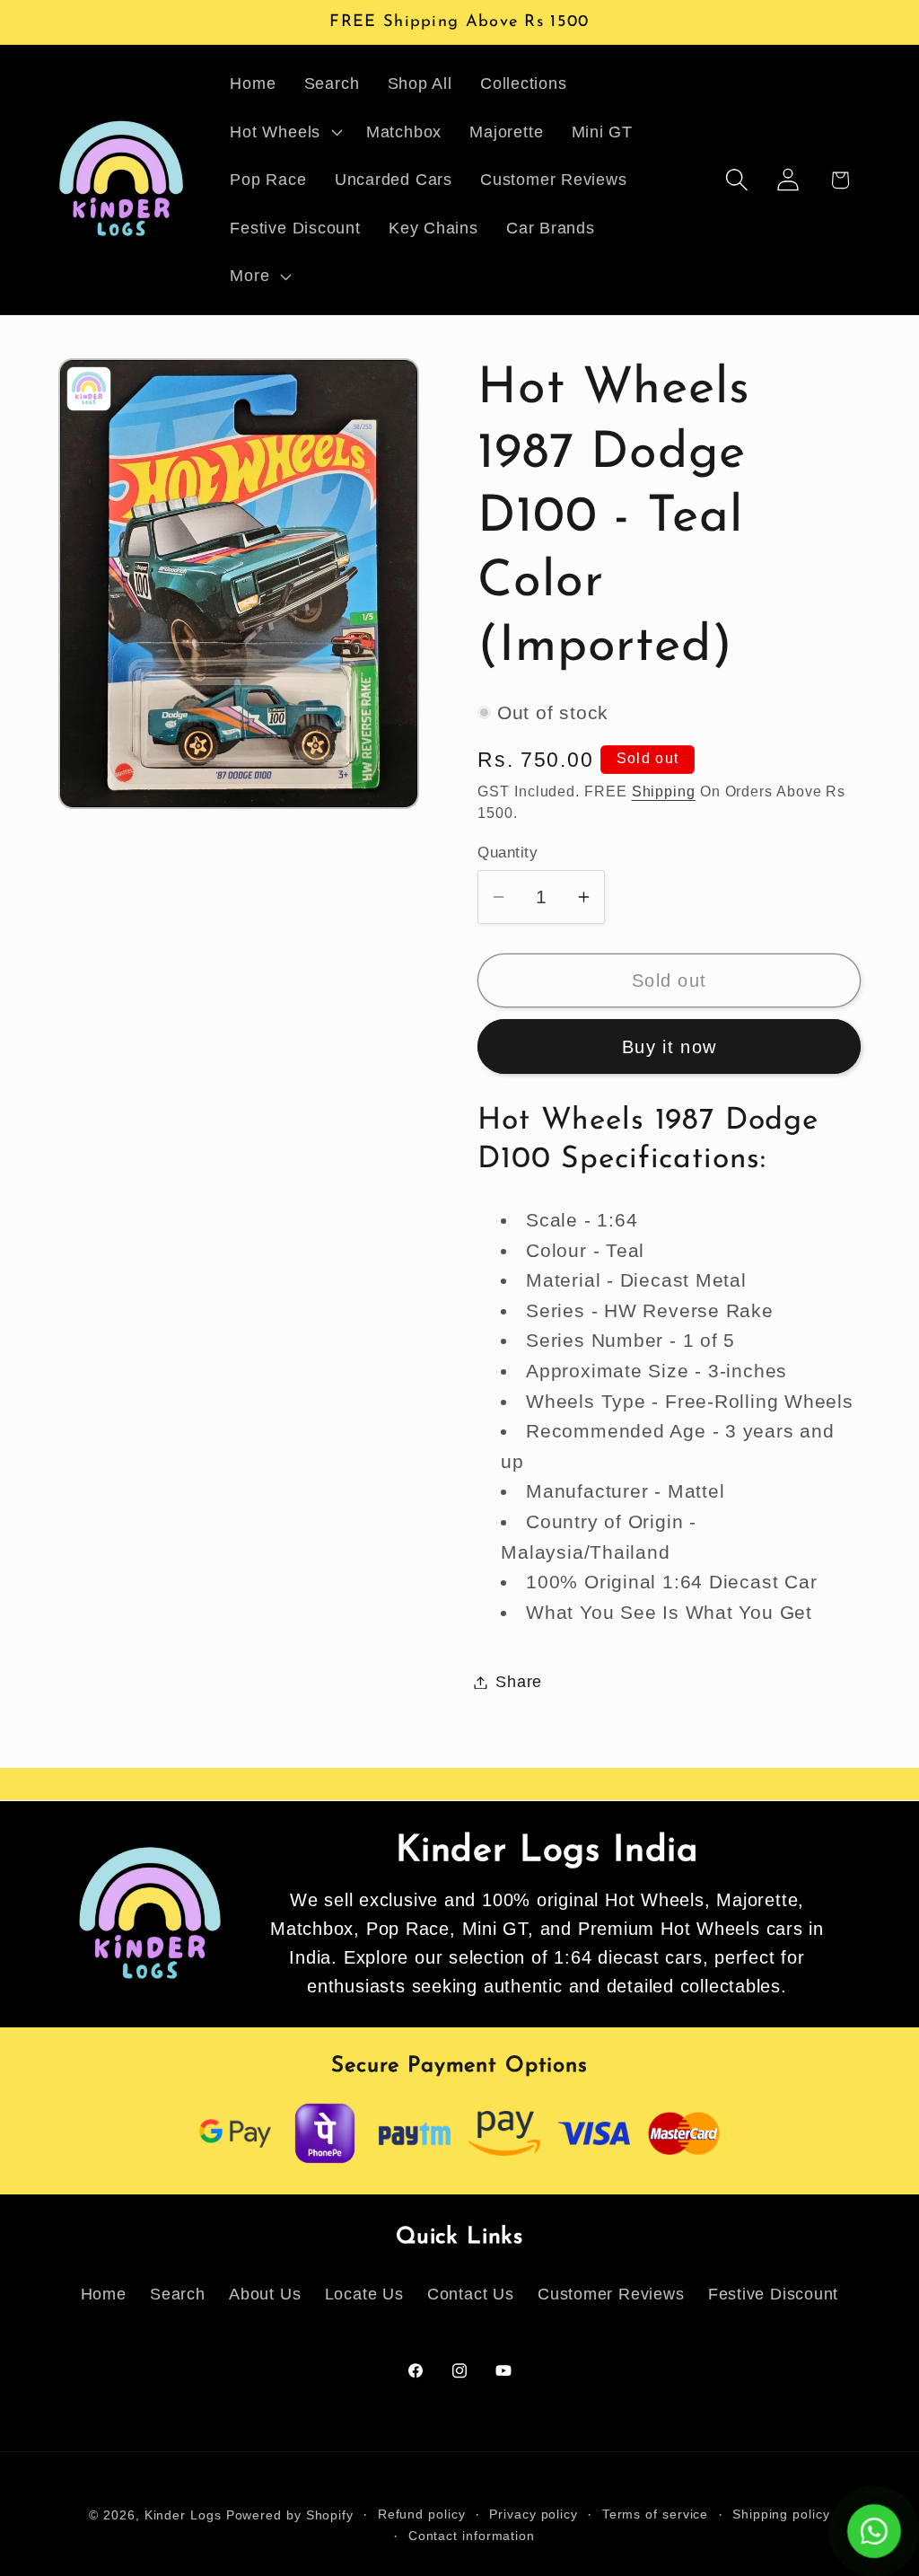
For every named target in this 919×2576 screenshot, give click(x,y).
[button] (284, 132)
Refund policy (422, 2514)
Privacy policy (534, 2514)
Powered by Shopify (290, 2515)
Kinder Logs (183, 2515)
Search (178, 2294)
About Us (265, 2294)
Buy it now (669, 1047)
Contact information (472, 2536)
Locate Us (364, 2294)
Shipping (664, 791)
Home (104, 2294)
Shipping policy (781, 2514)
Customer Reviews (611, 2294)
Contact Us (471, 2294)
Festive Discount (773, 2294)
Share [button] (519, 1682)
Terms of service (656, 2514)
